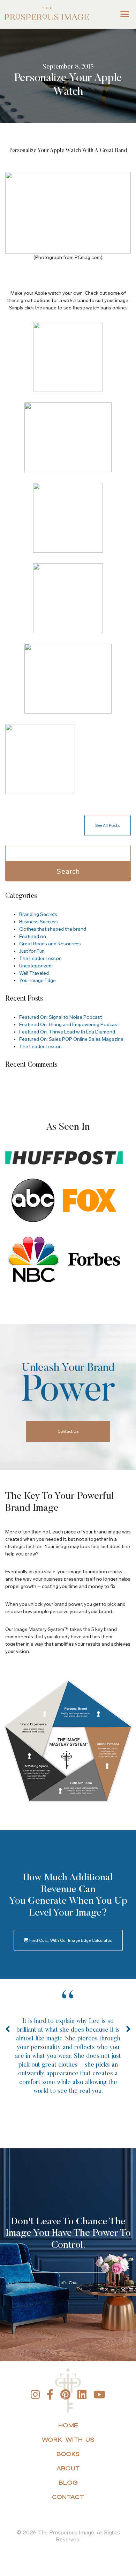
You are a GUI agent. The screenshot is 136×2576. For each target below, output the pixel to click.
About (68, 2468)
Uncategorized (35, 966)
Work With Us (68, 2439)
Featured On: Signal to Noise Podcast (61, 1017)
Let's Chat (68, 2283)
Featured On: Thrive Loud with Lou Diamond (67, 1032)
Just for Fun (32, 951)
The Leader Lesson (40, 958)
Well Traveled (34, 973)
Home (68, 2425)
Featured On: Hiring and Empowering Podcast (69, 1025)
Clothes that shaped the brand (53, 929)
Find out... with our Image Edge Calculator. (70, 1940)
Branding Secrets (38, 914)
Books (68, 2454)
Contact (68, 2497)
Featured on (33, 936)
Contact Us (68, 1431)
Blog (68, 2482)
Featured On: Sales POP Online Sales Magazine (71, 1039)
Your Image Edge (37, 981)
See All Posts (108, 825)
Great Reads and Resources (50, 944)
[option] (68, 2054)
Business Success (39, 922)
